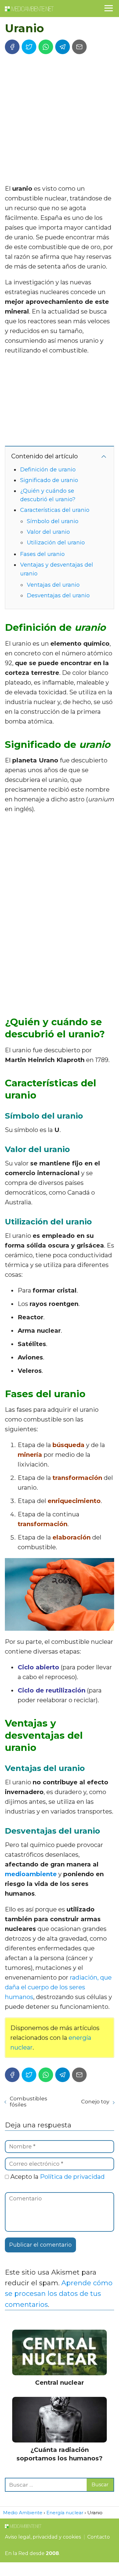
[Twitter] (29, 47)
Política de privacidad (72, 2177)
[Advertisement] (60, 121)
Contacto (99, 2537)
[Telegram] (63, 47)
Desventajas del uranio (58, 595)
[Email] (79, 47)
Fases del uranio (42, 554)
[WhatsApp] (46, 47)
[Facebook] (12, 47)
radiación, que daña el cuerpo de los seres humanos (58, 1987)
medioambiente (31, 1874)
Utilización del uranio (56, 543)
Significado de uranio (49, 480)
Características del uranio (55, 510)
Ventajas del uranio (53, 585)
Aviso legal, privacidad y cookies (43, 2537)
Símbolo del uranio (53, 521)
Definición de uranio (48, 470)
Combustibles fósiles (29, 2102)
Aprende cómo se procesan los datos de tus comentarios (59, 2294)
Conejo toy (95, 2102)
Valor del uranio (48, 532)
